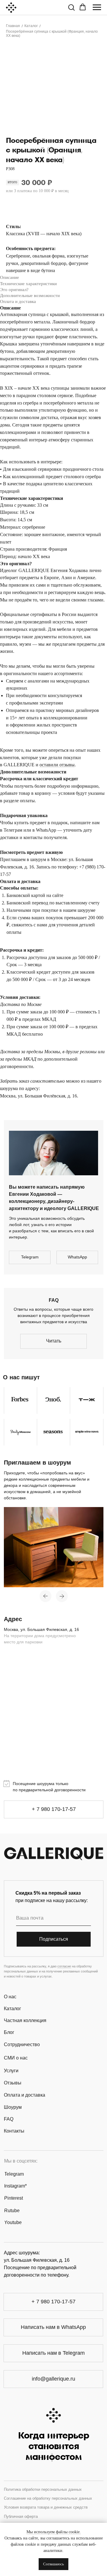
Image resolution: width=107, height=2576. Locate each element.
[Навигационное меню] (97, 7)
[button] (71, 7)
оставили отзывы (57, 765)
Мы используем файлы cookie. (54, 2532)
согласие (64, 1966)
